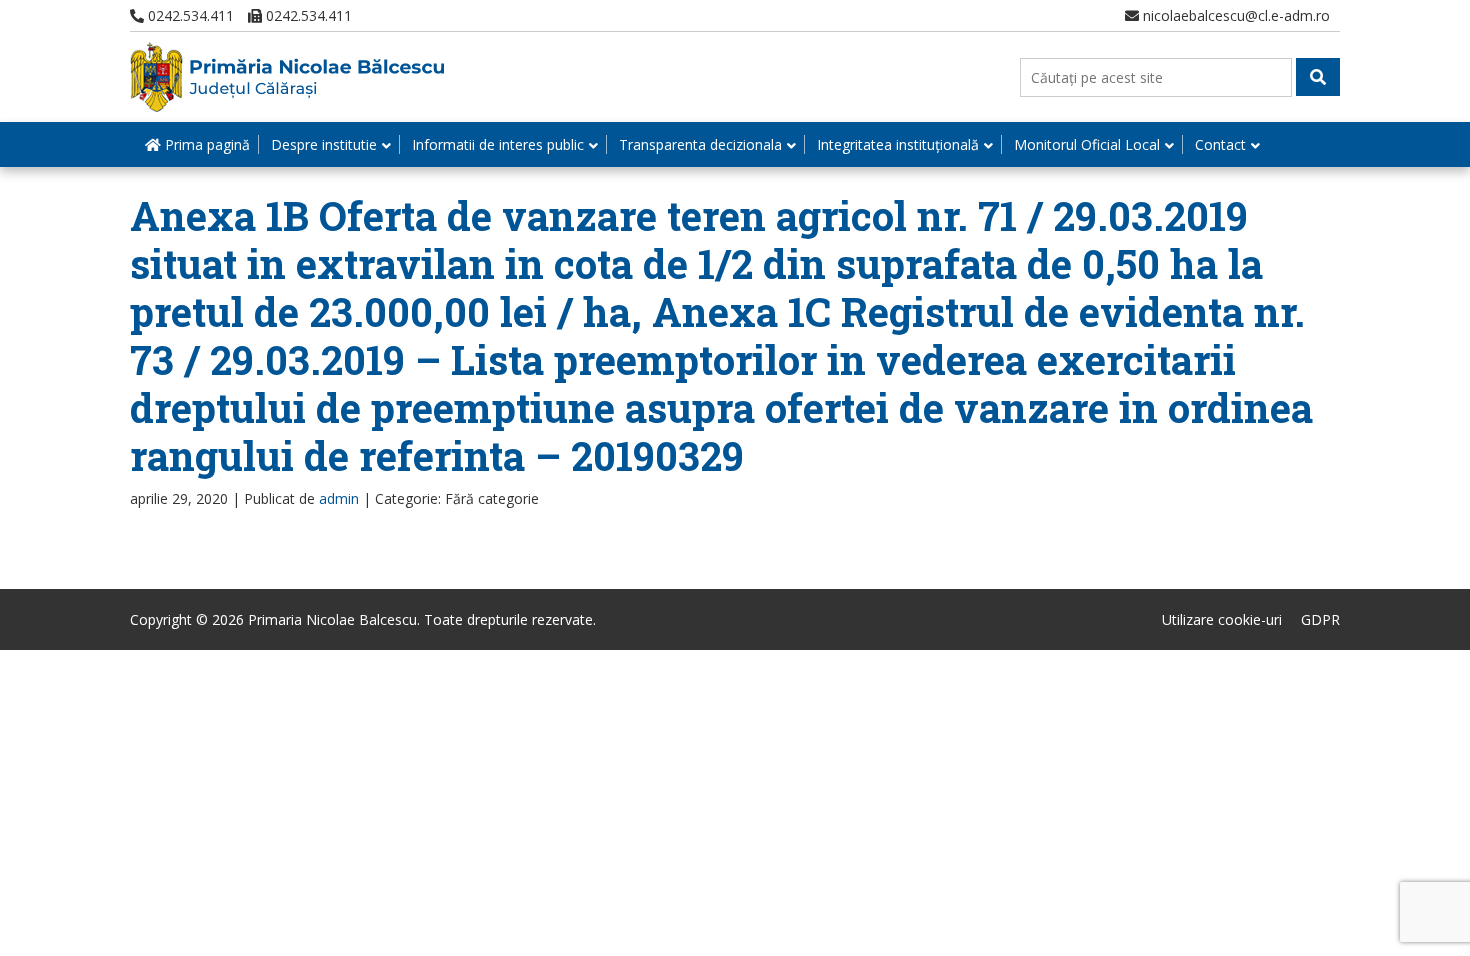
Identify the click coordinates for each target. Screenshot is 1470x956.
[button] (1318, 77)
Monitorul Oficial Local (1087, 144)
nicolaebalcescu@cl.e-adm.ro (1234, 15)
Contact (1220, 144)
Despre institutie (324, 144)
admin (339, 498)
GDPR (1320, 619)
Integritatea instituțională (898, 144)
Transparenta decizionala (700, 144)
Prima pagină (205, 144)
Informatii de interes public (498, 144)
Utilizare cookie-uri (1222, 619)
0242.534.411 (189, 15)
